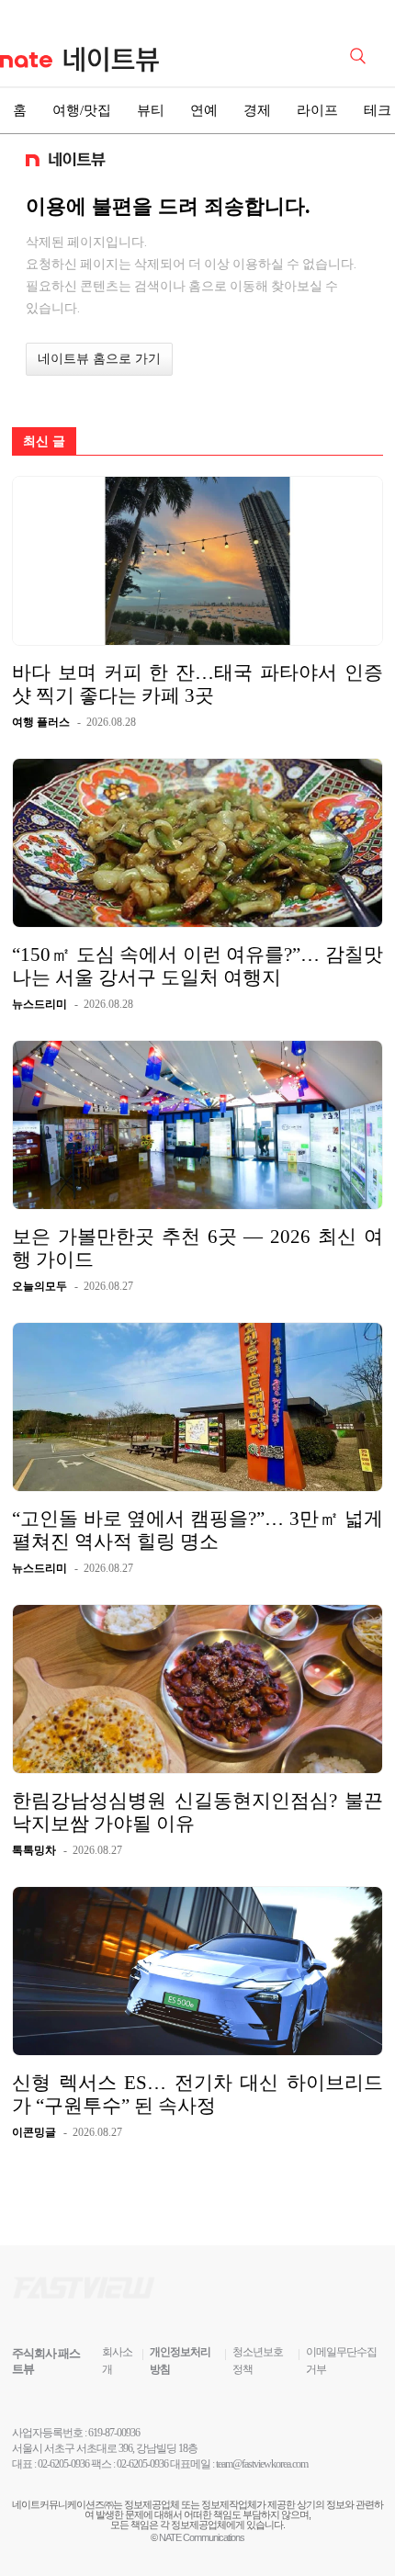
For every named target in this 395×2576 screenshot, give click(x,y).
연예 (204, 110)
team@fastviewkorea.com (262, 2464)
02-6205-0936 (63, 2464)
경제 (257, 110)
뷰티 (151, 110)
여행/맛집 (82, 110)
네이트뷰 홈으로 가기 (99, 359)
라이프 (317, 110)
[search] (361, 54)
